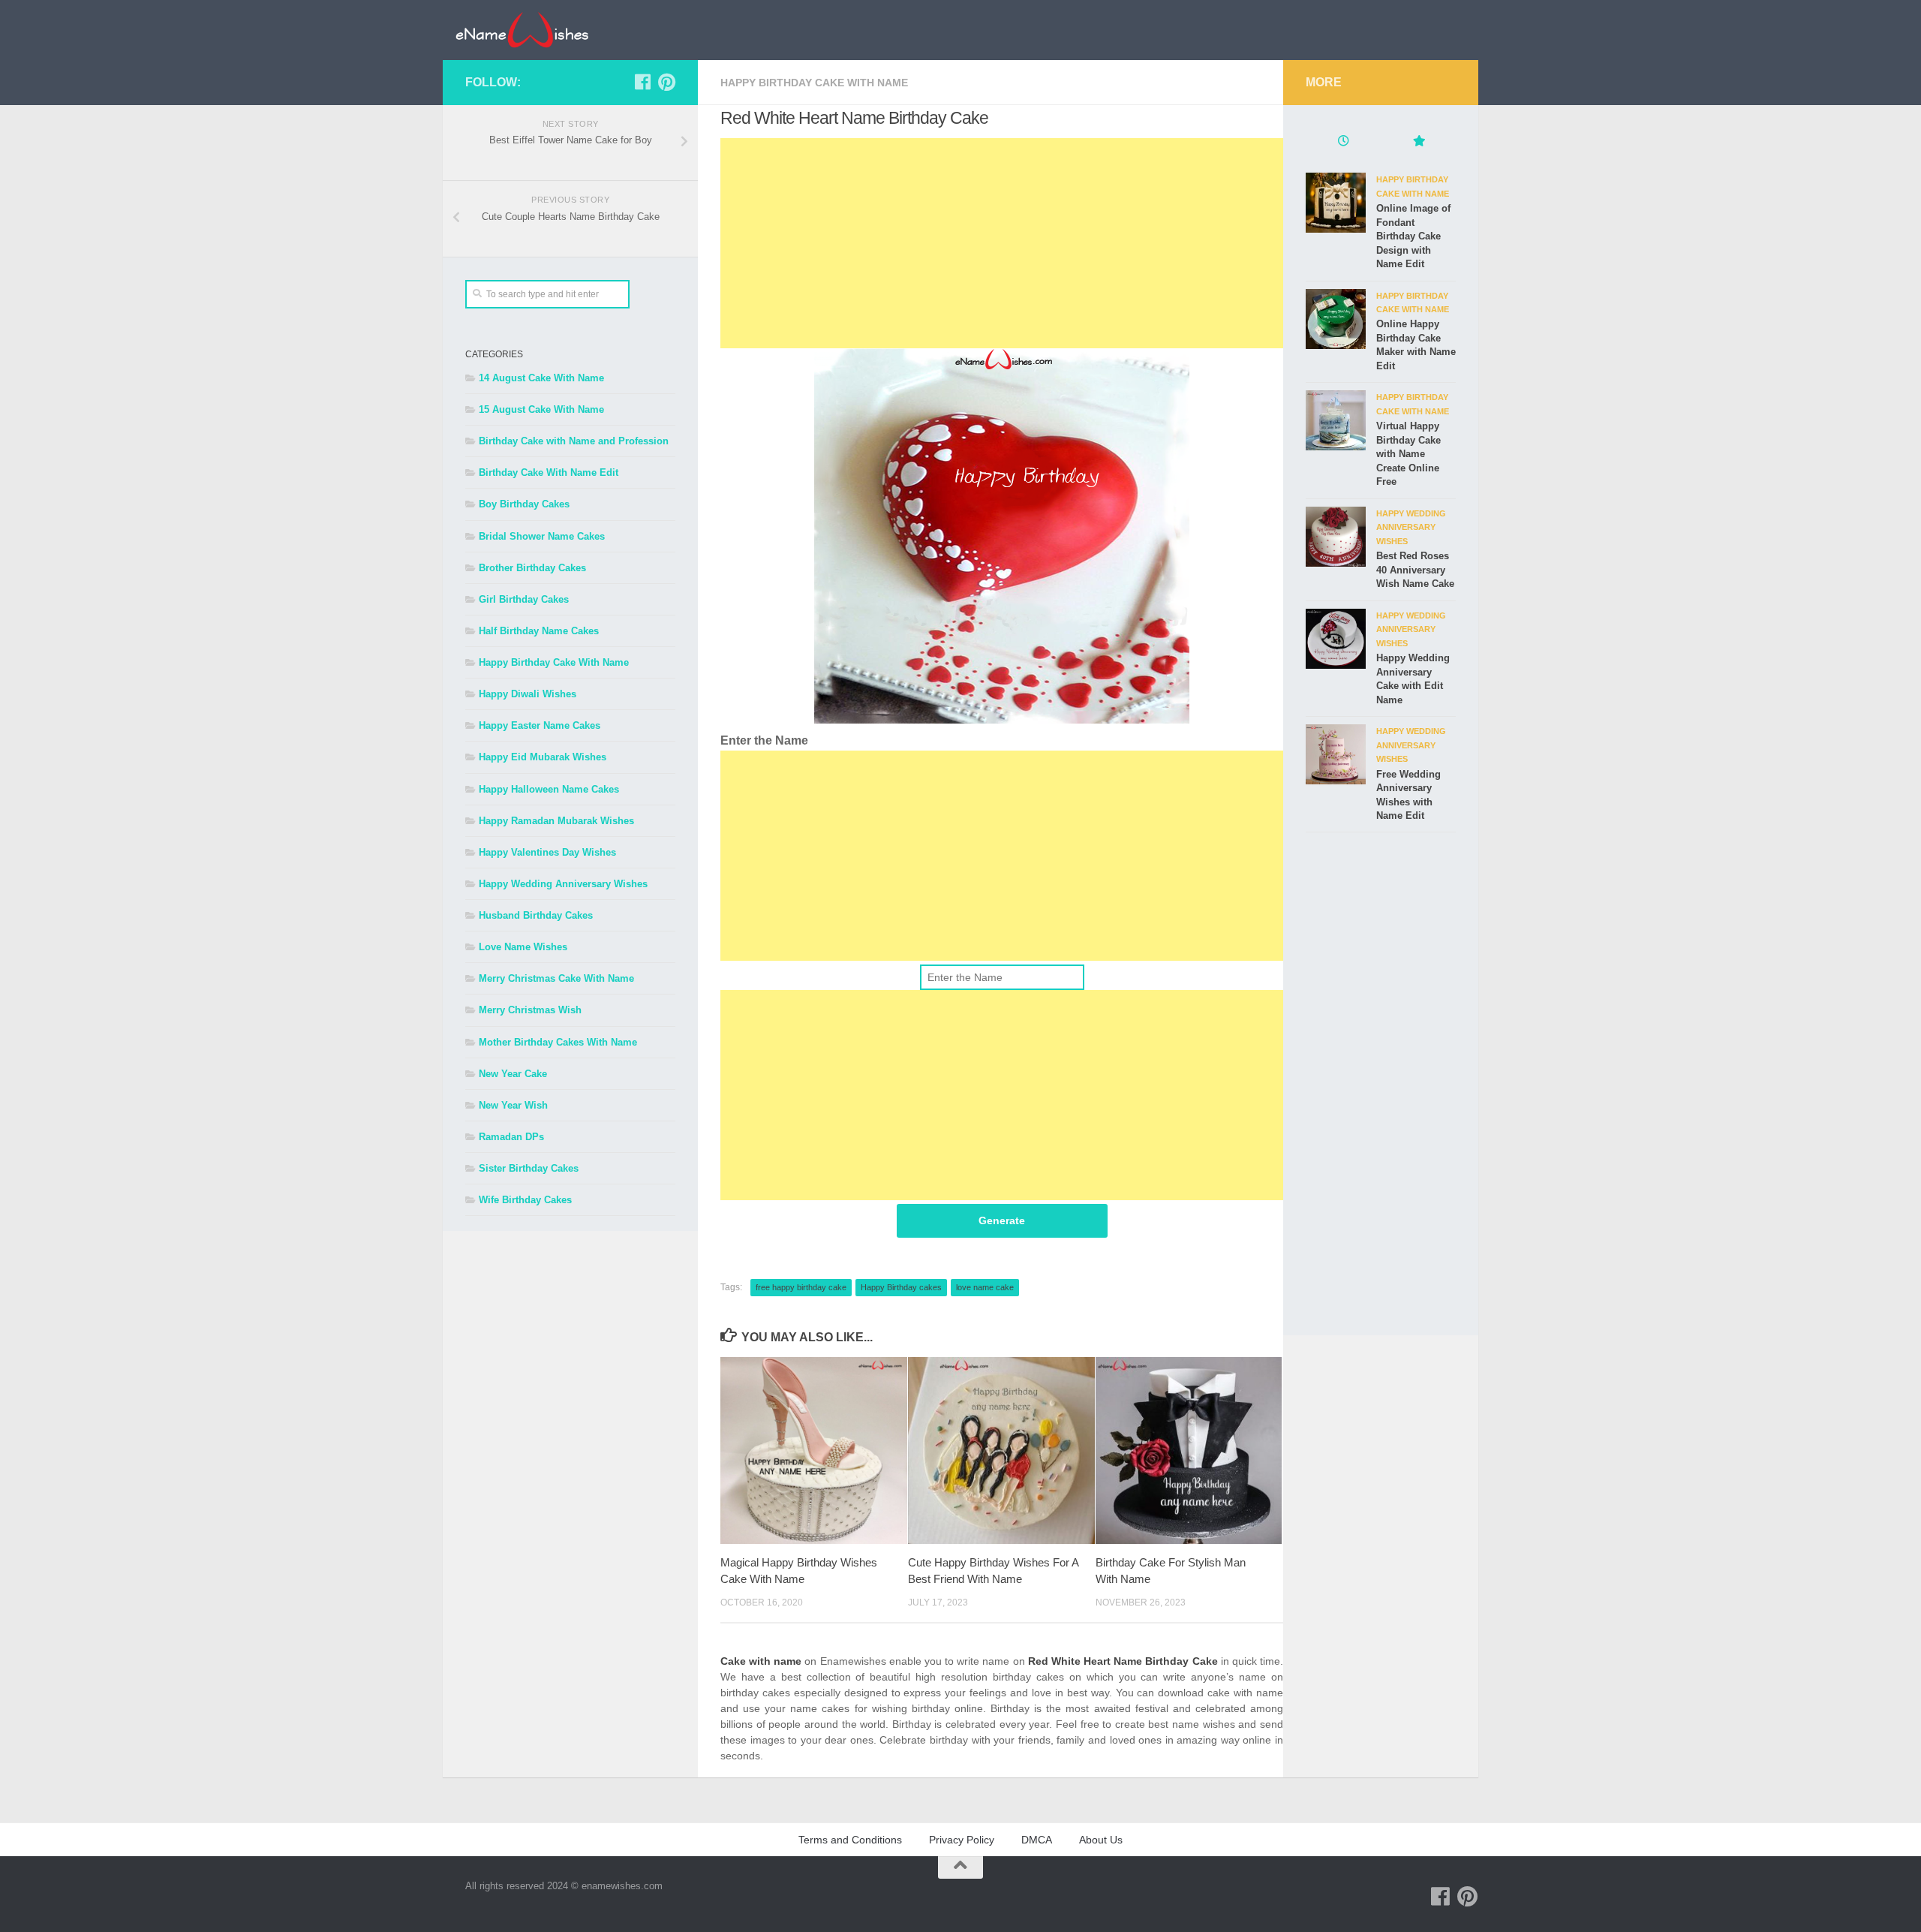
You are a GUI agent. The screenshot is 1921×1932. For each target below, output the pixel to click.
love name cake (985, 1287)
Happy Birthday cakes (901, 1287)
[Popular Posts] (1418, 143)
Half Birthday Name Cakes (539, 631)
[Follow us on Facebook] (642, 82)
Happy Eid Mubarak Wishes (543, 757)
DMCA (1037, 1840)
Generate (1002, 1220)
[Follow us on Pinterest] (666, 82)
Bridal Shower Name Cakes (542, 536)
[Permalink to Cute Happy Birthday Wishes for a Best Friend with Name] (1001, 1451)
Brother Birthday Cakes (532, 568)
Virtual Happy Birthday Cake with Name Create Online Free (1408, 454)
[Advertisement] (1002, 243)
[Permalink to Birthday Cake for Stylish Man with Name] (1189, 1451)
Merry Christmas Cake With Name (556, 978)
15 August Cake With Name (541, 409)
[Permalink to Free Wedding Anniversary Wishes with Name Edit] (1336, 754)
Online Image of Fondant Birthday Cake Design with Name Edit (1413, 236)
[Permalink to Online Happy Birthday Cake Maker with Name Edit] (1336, 319)
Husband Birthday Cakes (536, 915)
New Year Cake (513, 1074)
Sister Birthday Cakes (529, 1168)
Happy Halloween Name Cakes (549, 789)
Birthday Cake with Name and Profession (574, 441)
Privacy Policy (962, 1840)
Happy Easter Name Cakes (540, 725)
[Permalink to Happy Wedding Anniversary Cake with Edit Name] (1336, 639)
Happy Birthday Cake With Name (814, 83)
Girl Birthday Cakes (524, 599)
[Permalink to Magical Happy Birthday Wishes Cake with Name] (814, 1451)
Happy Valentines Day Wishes (547, 852)
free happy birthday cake (801, 1287)
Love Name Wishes (523, 947)
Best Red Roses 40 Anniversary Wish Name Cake (1415, 570)
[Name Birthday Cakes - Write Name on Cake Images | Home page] (522, 30)
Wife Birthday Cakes (525, 1200)
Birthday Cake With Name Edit (549, 472)
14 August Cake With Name (541, 378)
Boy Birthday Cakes (524, 504)
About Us (1101, 1840)
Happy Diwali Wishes (528, 694)
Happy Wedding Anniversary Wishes (563, 884)
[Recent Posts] (1343, 143)
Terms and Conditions (850, 1840)
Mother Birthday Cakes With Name (558, 1042)
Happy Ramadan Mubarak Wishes (556, 821)
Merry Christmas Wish (530, 1010)
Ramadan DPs (511, 1137)
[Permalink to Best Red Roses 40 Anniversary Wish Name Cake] (1336, 537)
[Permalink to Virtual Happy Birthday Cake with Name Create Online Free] (1336, 420)
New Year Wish (513, 1105)
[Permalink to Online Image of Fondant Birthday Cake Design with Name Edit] (1336, 203)
